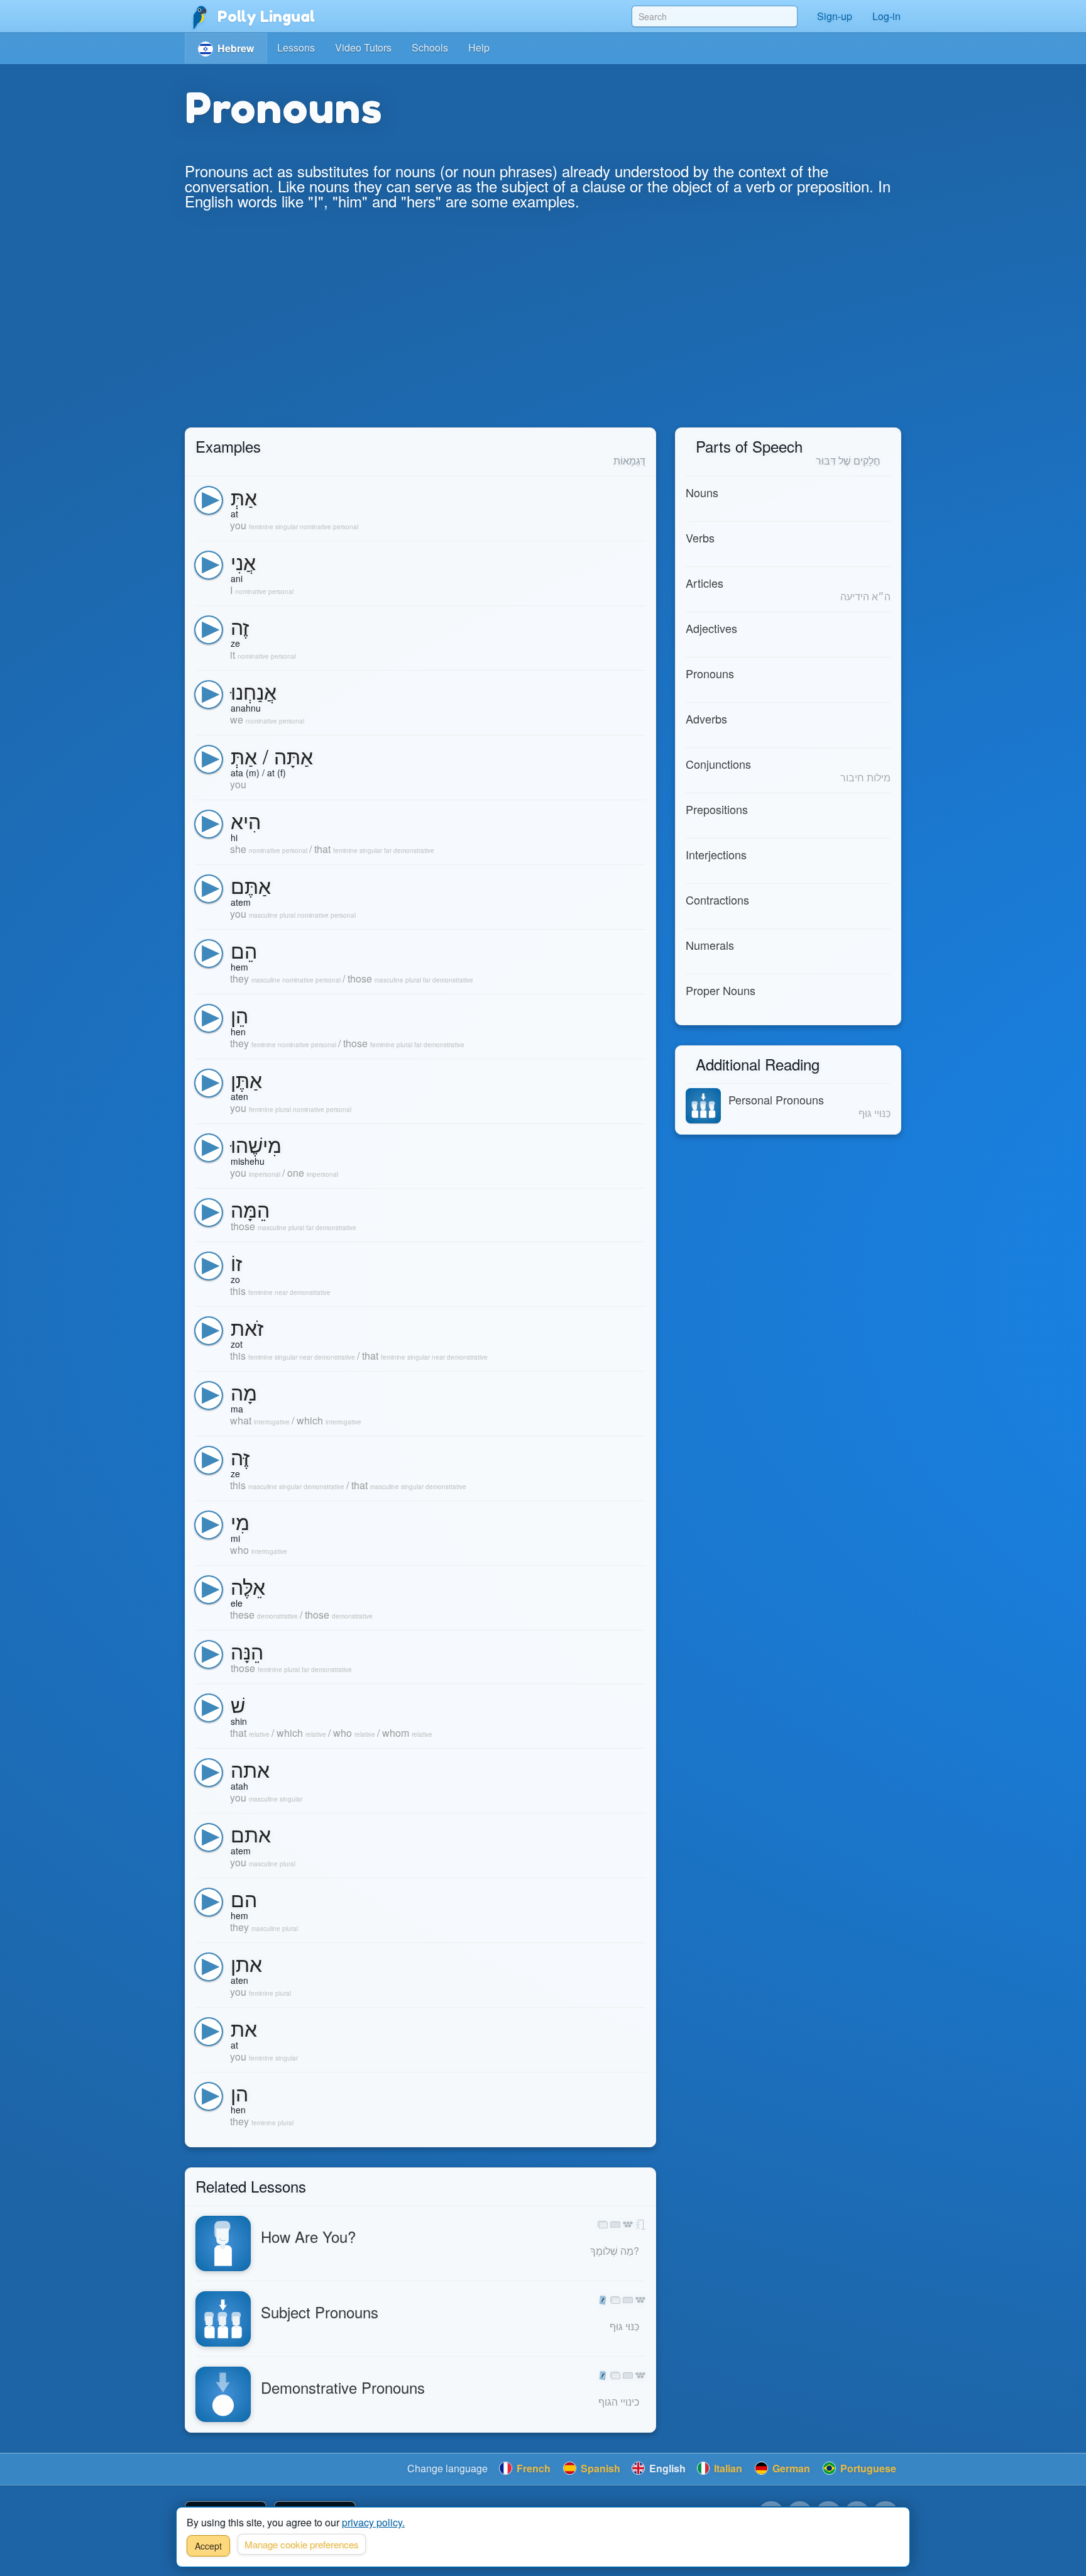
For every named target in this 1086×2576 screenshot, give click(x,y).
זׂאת (247, 1327)
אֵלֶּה (248, 1586)
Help (479, 47)
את (244, 2028)
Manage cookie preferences (302, 2544)
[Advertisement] (543, 333)
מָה (244, 1392)
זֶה (240, 626)
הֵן (239, 1015)
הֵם (244, 950)
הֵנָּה (247, 1651)
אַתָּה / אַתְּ (272, 756)
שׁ (238, 1704)
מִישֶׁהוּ (256, 1144)
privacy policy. (373, 2522)
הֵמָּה (250, 1209)
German (790, 2468)
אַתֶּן (246, 1079)
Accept (208, 2546)
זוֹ (236, 1262)
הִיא (246, 820)
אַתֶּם (251, 885)
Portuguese (867, 2468)
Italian (727, 2468)
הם (244, 1898)
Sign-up (835, 16)
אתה (250, 1769)
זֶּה (240, 1456)
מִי (240, 1521)
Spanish (599, 2468)
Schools (430, 47)
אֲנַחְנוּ (254, 691)
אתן (246, 1963)
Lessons (296, 47)
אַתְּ (244, 497)
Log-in (886, 16)
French (532, 2468)
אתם (251, 1834)
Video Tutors (363, 47)
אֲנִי (243, 561)
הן (239, 2093)
